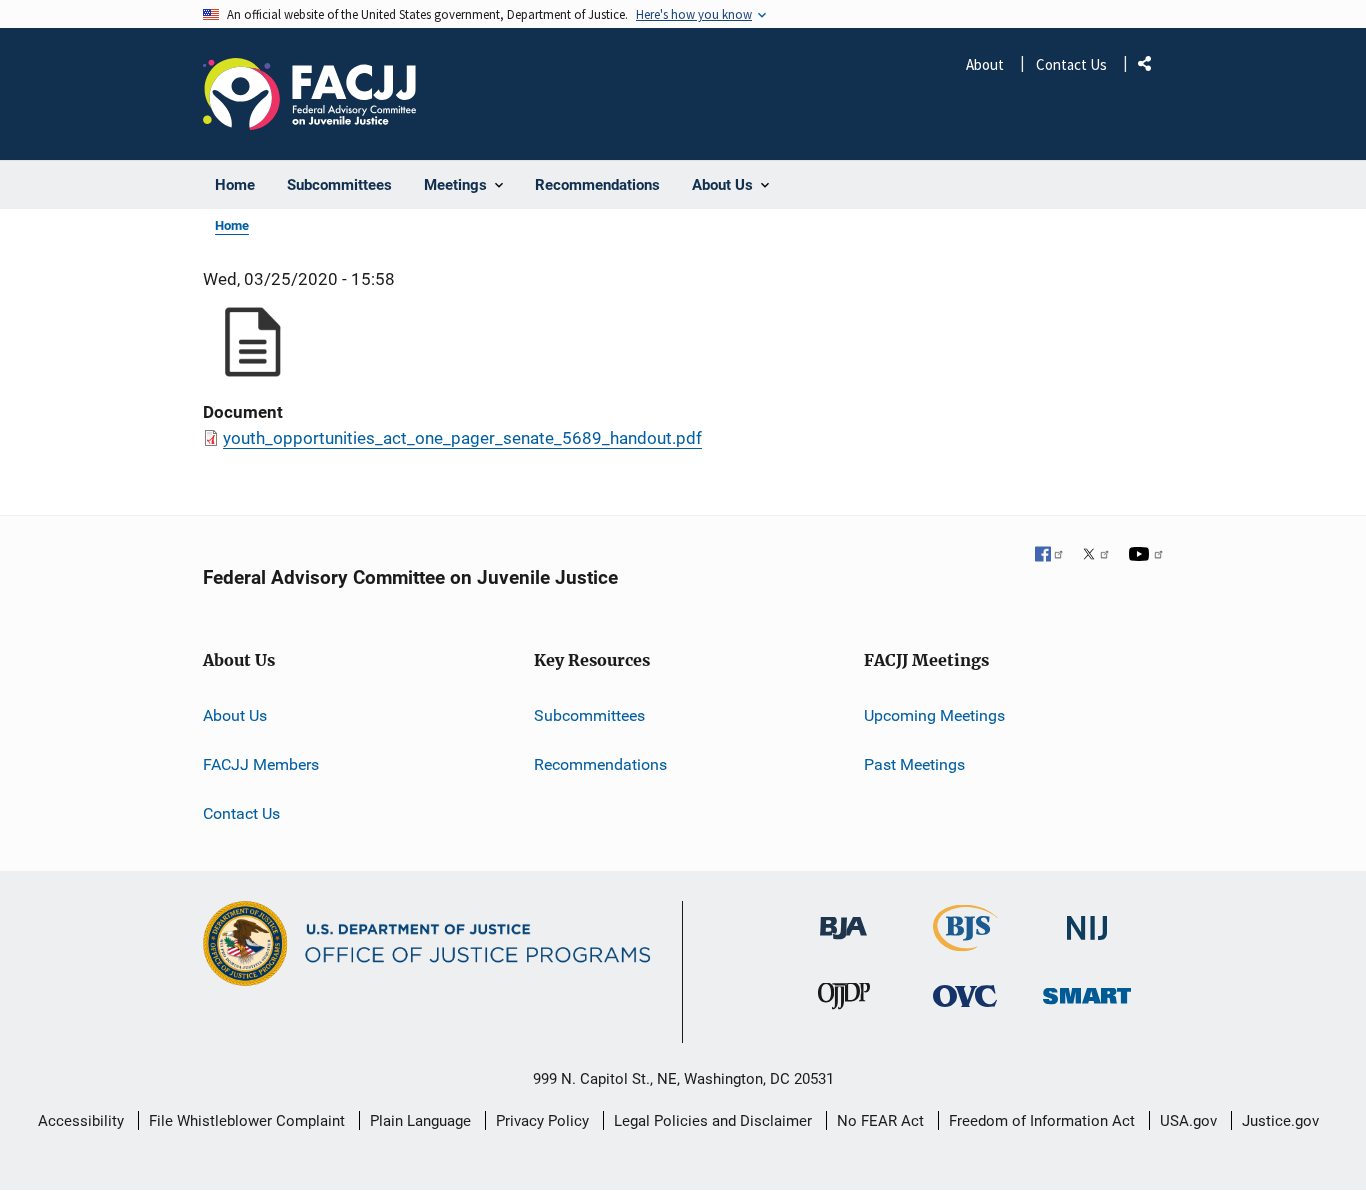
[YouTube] (1146, 556)
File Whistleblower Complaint (247, 1121)
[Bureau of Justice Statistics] (965, 942)
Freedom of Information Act (1042, 1121)
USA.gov (1188, 1121)
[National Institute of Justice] (1087, 919)
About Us (235, 715)
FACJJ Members (261, 764)
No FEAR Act (880, 1121)
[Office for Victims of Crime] (965, 995)
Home (232, 225)
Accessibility (81, 1121)
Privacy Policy (542, 1121)
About (985, 64)
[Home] (309, 94)
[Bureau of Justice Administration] (843, 918)
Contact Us (1071, 64)
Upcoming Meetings (934, 715)
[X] (1096, 556)
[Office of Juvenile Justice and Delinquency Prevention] (844, 1000)
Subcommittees (589, 715)
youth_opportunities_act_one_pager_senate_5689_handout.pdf (462, 438)
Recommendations (600, 764)
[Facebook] (1050, 556)
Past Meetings (914, 764)
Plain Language (420, 1121)
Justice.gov (1280, 1121)
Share (1152, 67)
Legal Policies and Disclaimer (713, 1121)
